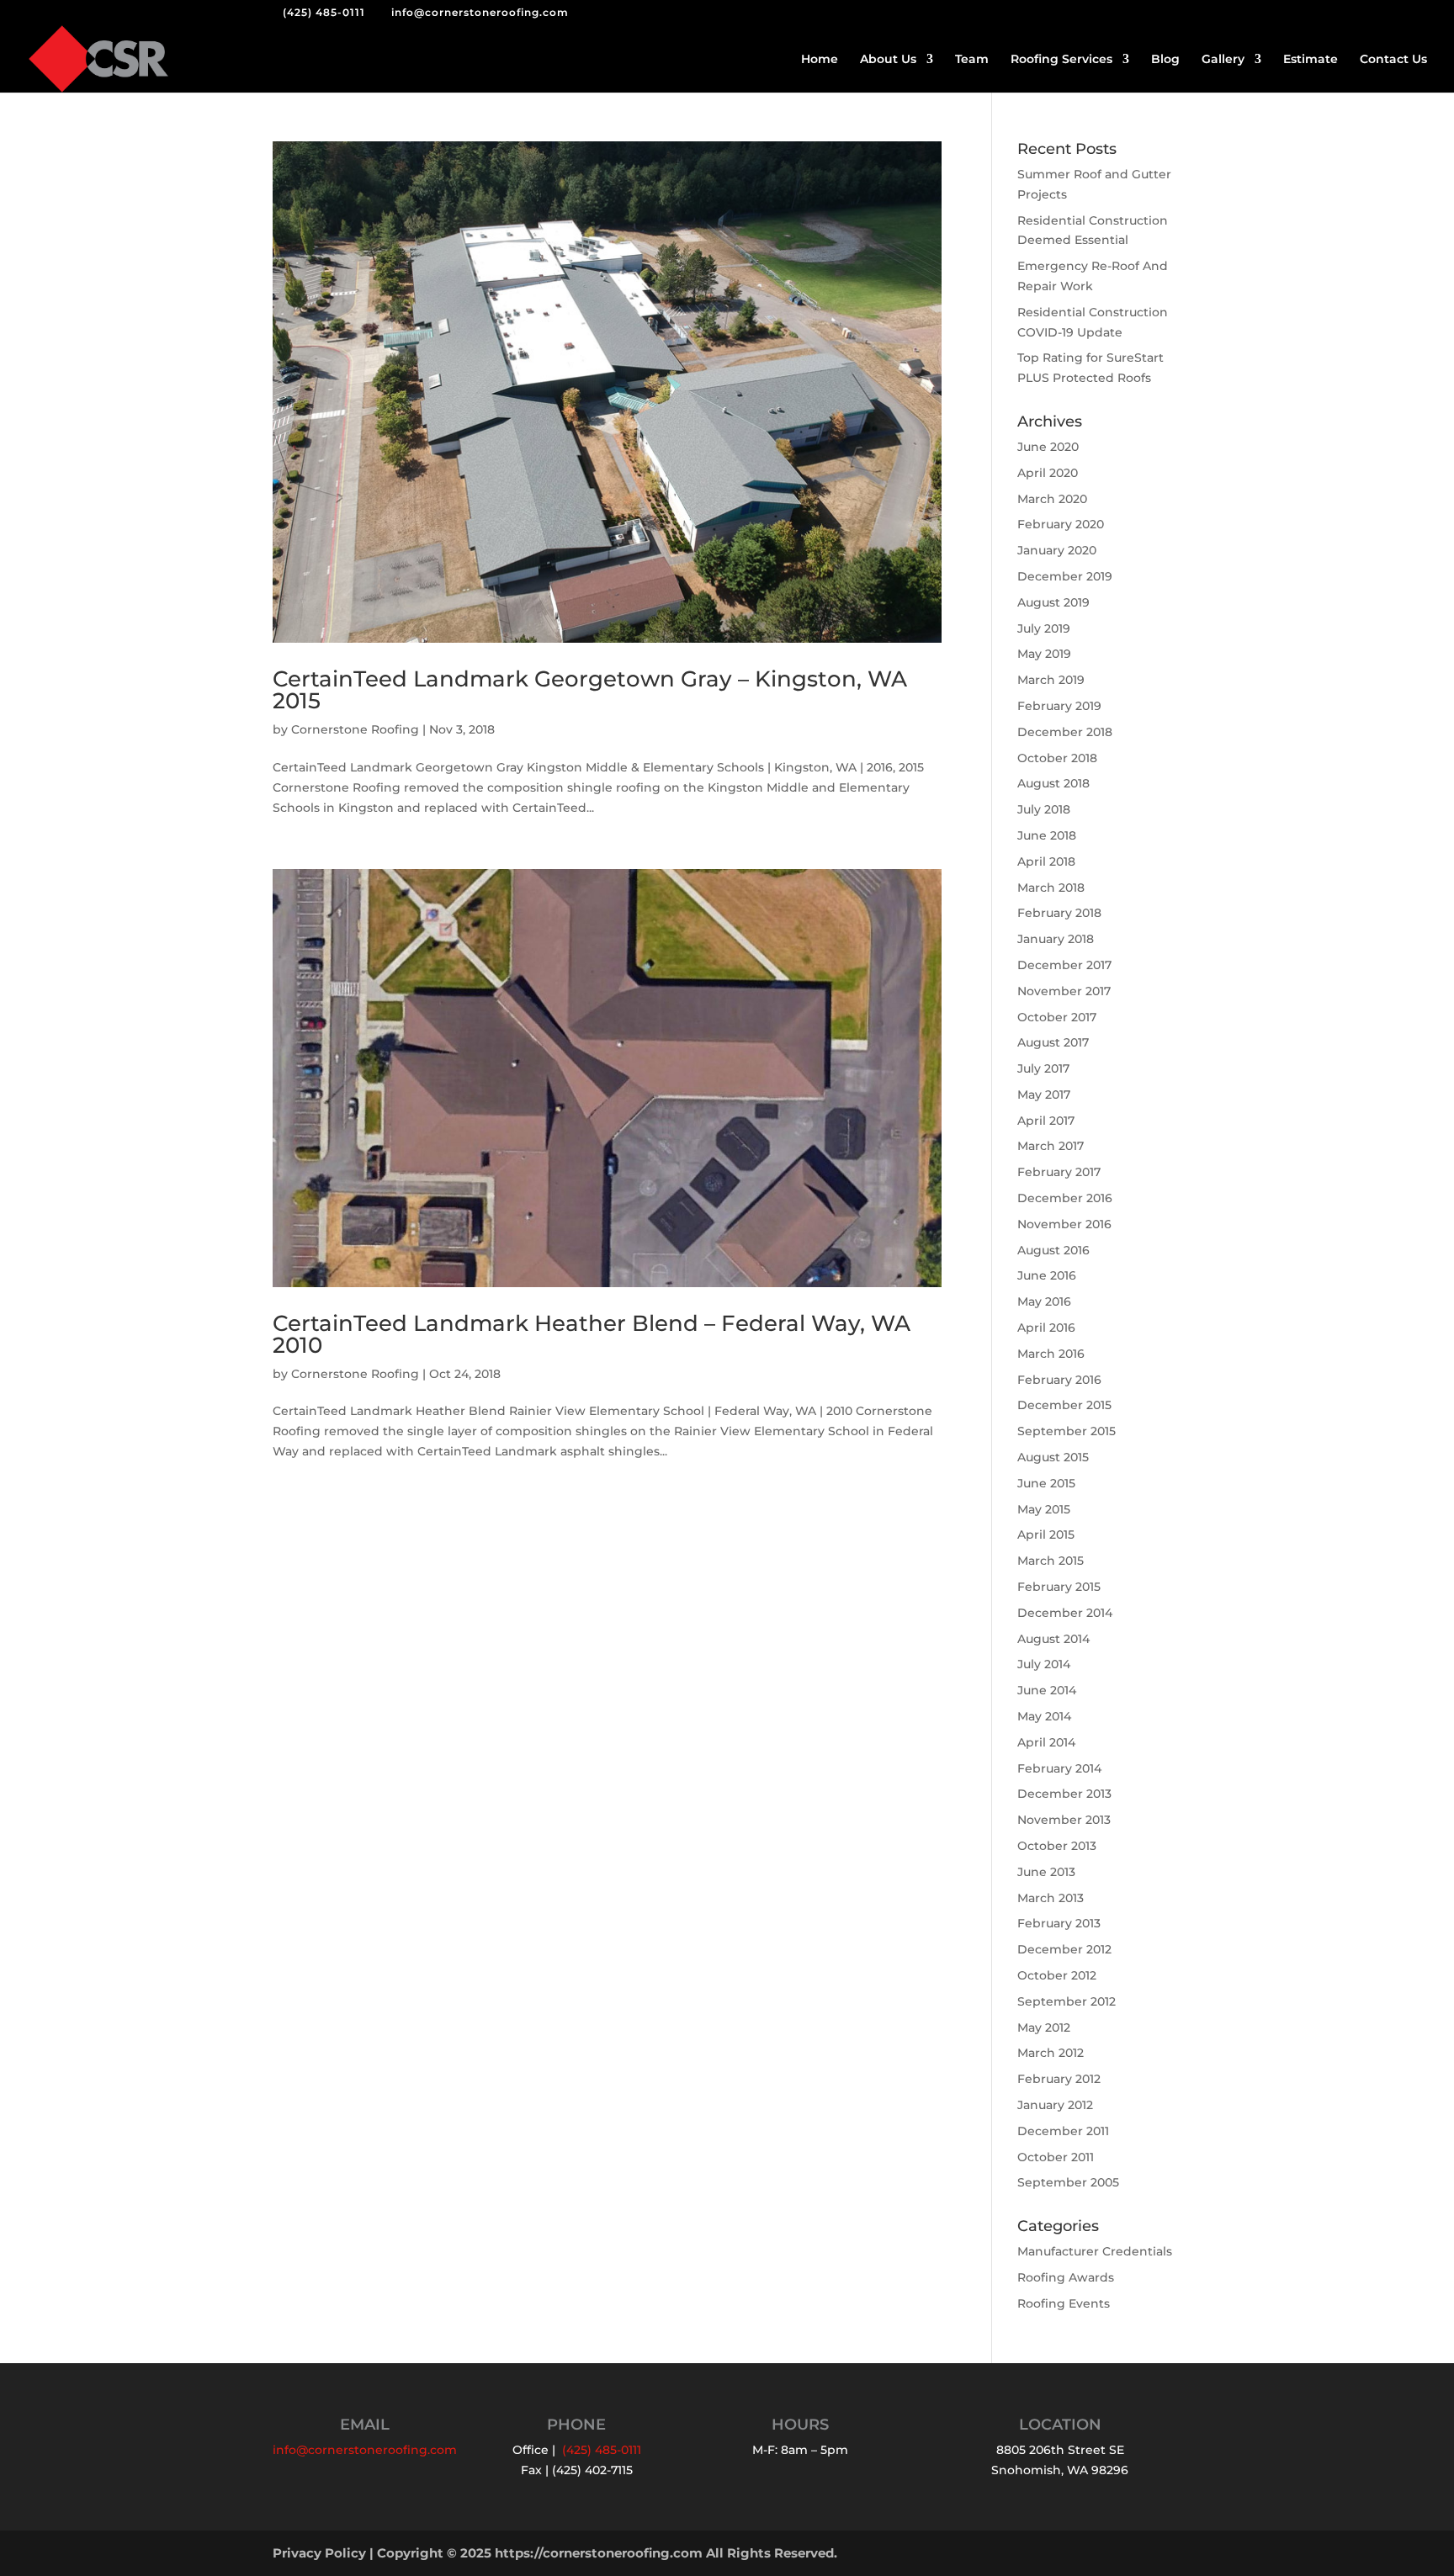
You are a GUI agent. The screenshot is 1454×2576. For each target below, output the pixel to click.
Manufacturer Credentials (1095, 2251)
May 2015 (1044, 1509)
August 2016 (1053, 1250)
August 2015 (1053, 1457)
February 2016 (1059, 1380)
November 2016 (1064, 1224)
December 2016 (1065, 1198)
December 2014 (1065, 1613)
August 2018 (1053, 783)
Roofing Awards (1066, 2277)
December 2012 (1064, 1949)
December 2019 (1065, 576)
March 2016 (1051, 1354)
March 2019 (1051, 680)
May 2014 (1044, 1716)
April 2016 (1046, 1328)
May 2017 (1044, 1095)
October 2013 (1057, 1846)
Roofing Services (1061, 60)
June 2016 (1047, 1275)
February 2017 (1059, 1172)
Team (972, 60)
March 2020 (1052, 499)
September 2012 (1067, 2001)
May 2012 (1044, 2027)
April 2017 (1046, 1121)
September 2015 (1067, 1431)
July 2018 (1044, 809)
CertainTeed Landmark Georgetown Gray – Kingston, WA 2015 (590, 690)
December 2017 (1064, 965)
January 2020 (1057, 550)
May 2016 (1044, 1301)
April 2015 (1046, 1534)
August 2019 (1053, 602)
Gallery (1223, 60)
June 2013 (1046, 1872)
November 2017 (1064, 991)
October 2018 (1057, 758)
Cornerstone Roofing (355, 729)
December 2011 (1063, 2131)
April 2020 (1048, 473)
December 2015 (1064, 1405)
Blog (1165, 60)
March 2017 (1051, 1146)
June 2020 (1048, 447)
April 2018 (1046, 861)
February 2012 (1059, 2079)
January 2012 (1055, 2105)
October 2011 (1056, 2157)
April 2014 (1046, 1742)
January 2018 (1056, 939)
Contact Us (1393, 60)
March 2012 (1051, 2053)
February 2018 (1059, 913)
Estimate (1311, 60)
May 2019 (1044, 654)
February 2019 (1059, 706)
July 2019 (1044, 628)
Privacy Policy (319, 2553)
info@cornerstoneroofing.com (365, 2450)
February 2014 (1059, 1768)
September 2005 (1068, 2182)
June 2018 (1047, 835)
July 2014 (1044, 1664)
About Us (888, 60)
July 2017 (1043, 1068)
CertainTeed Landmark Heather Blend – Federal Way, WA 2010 (592, 1334)
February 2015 (1059, 1587)
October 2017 (1057, 1017)
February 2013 (1059, 1923)
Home (820, 60)
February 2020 (1061, 524)
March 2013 (1051, 1898)
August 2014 (1053, 1639)
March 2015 (1051, 1561)
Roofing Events (1064, 2303)
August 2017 (1053, 1042)
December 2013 (1064, 1794)
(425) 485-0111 (324, 12)
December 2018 (1065, 732)
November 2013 (1064, 1820)
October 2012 (1057, 1975)
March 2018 (1051, 888)
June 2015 (1046, 1483)
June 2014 (1047, 1690)
